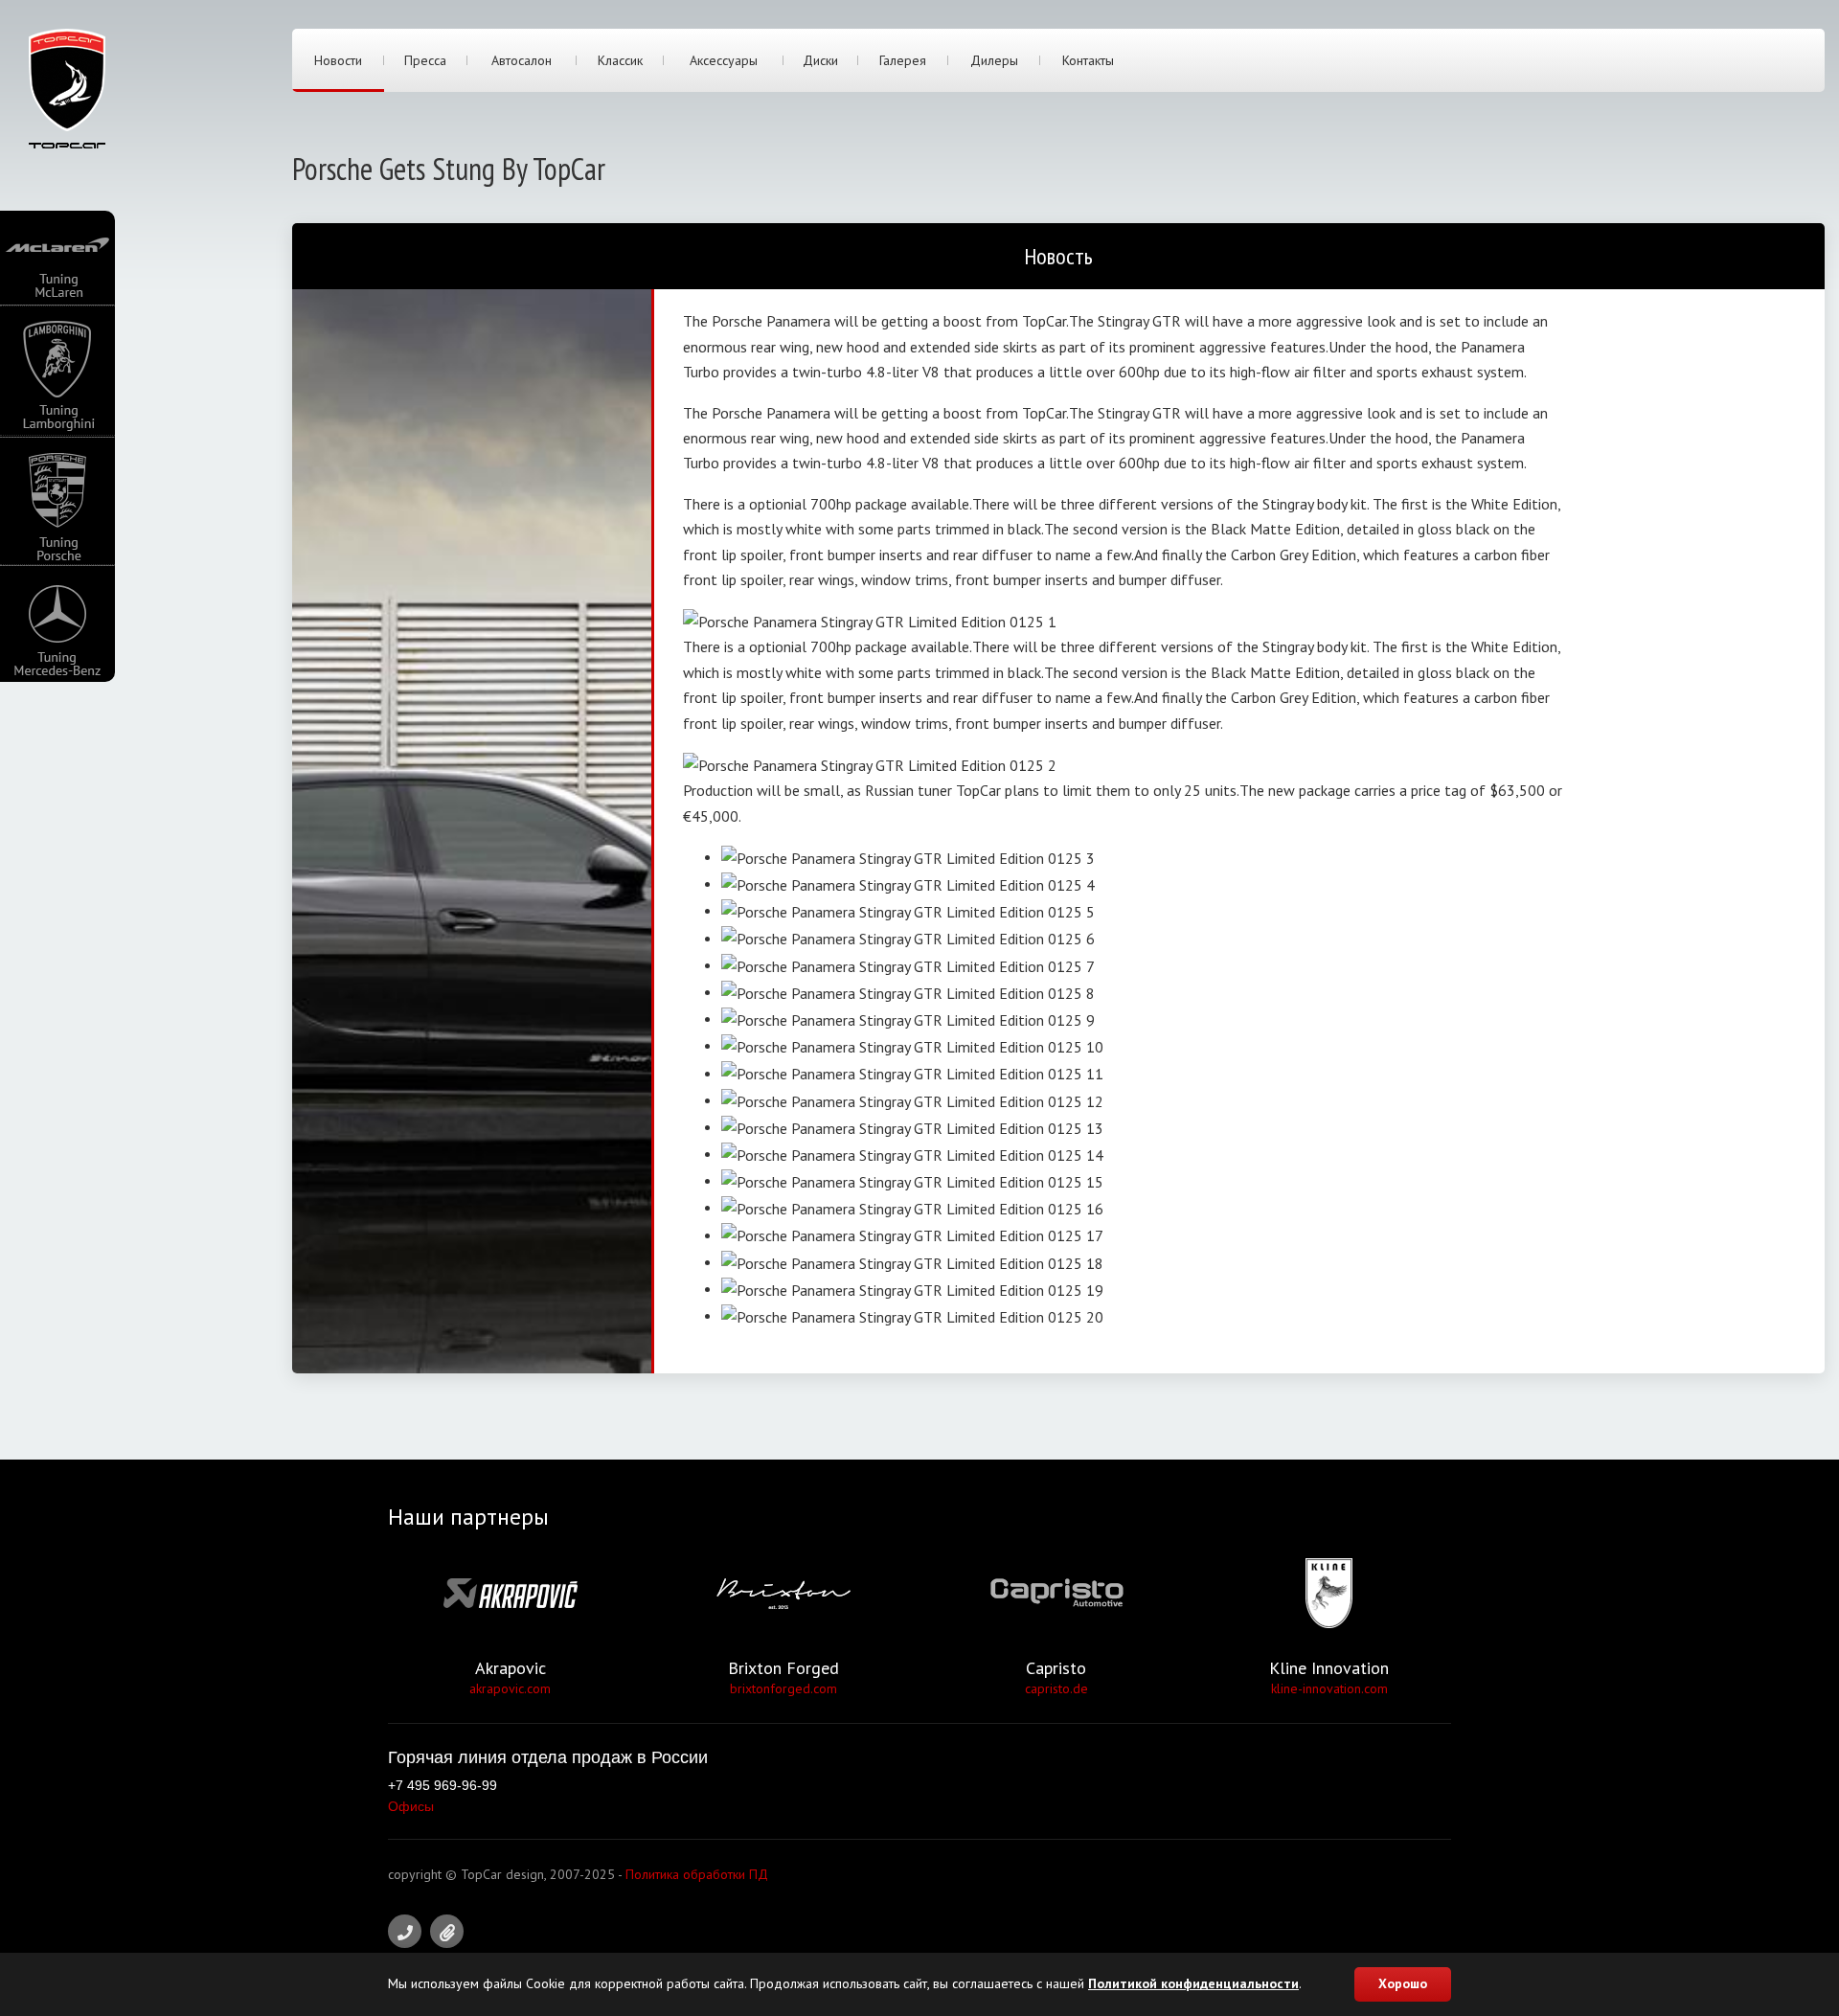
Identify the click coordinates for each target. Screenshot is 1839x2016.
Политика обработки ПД (697, 1874)
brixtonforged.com (783, 1688)
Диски (820, 60)
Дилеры (994, 60)
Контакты (1088, 60)
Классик (620, 60)
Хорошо (1403, 1983)
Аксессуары (724, 60)
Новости (338, 60)
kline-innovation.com (1329, 1688)
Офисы (411, 1806)
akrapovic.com (510, 1688)
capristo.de (1056, 1688)
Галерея (903, 60)
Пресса (425, 60)
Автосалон (522, 60)
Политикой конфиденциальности (1193, 1983)
